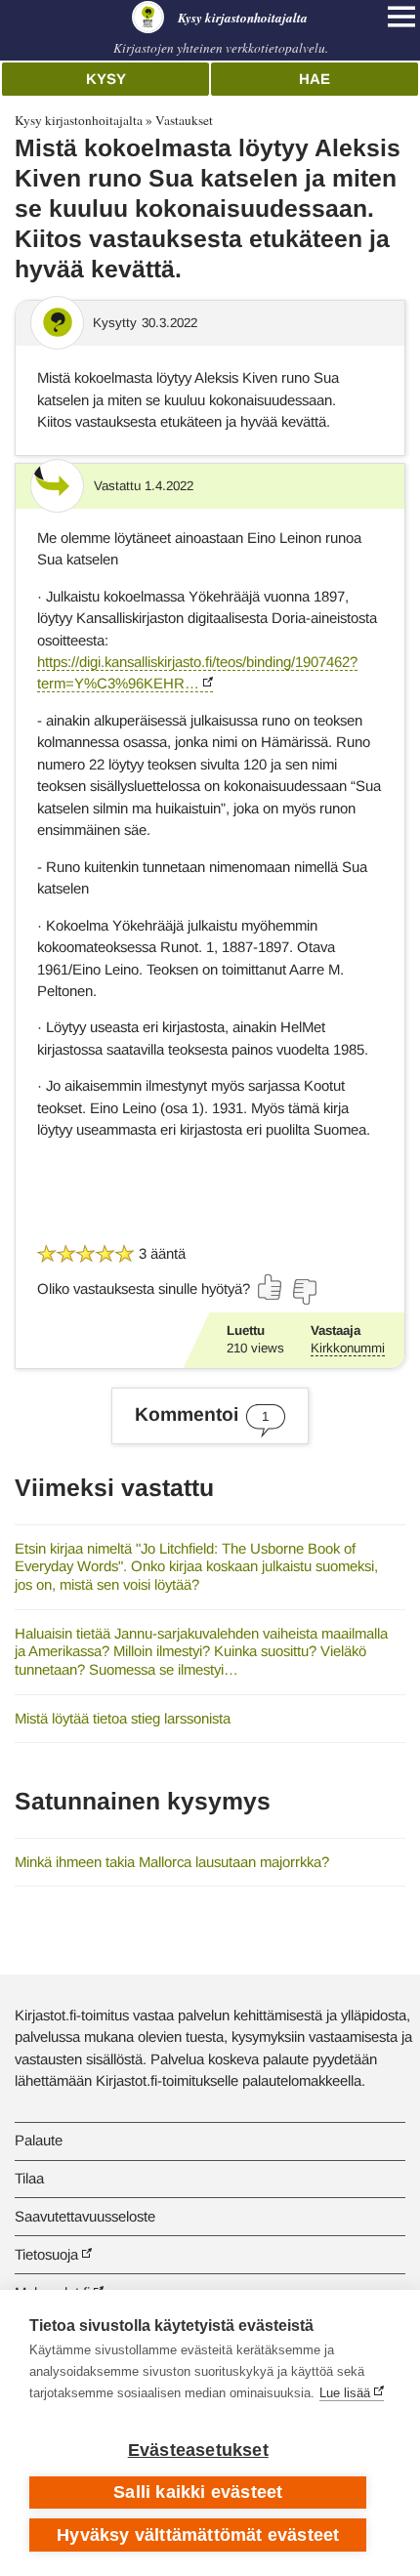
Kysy (106, 79)
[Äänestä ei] (304, 1292)
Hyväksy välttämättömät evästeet (198, 2535)
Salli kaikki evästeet (198, 2492)
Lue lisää (345, 2393)
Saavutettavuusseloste (85, 2216)
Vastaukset (184, 120)
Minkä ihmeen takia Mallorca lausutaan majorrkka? (172, 1862)
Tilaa (29, 2178)
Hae (315, 79)
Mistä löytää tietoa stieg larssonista (123, 1718)
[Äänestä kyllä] (271, 1287)
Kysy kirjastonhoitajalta (79, 120)
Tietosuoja (46, 2254)
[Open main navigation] (401, 17)
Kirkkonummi (348, 1348)
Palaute (39, 2140)
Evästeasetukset (198, 2450)
